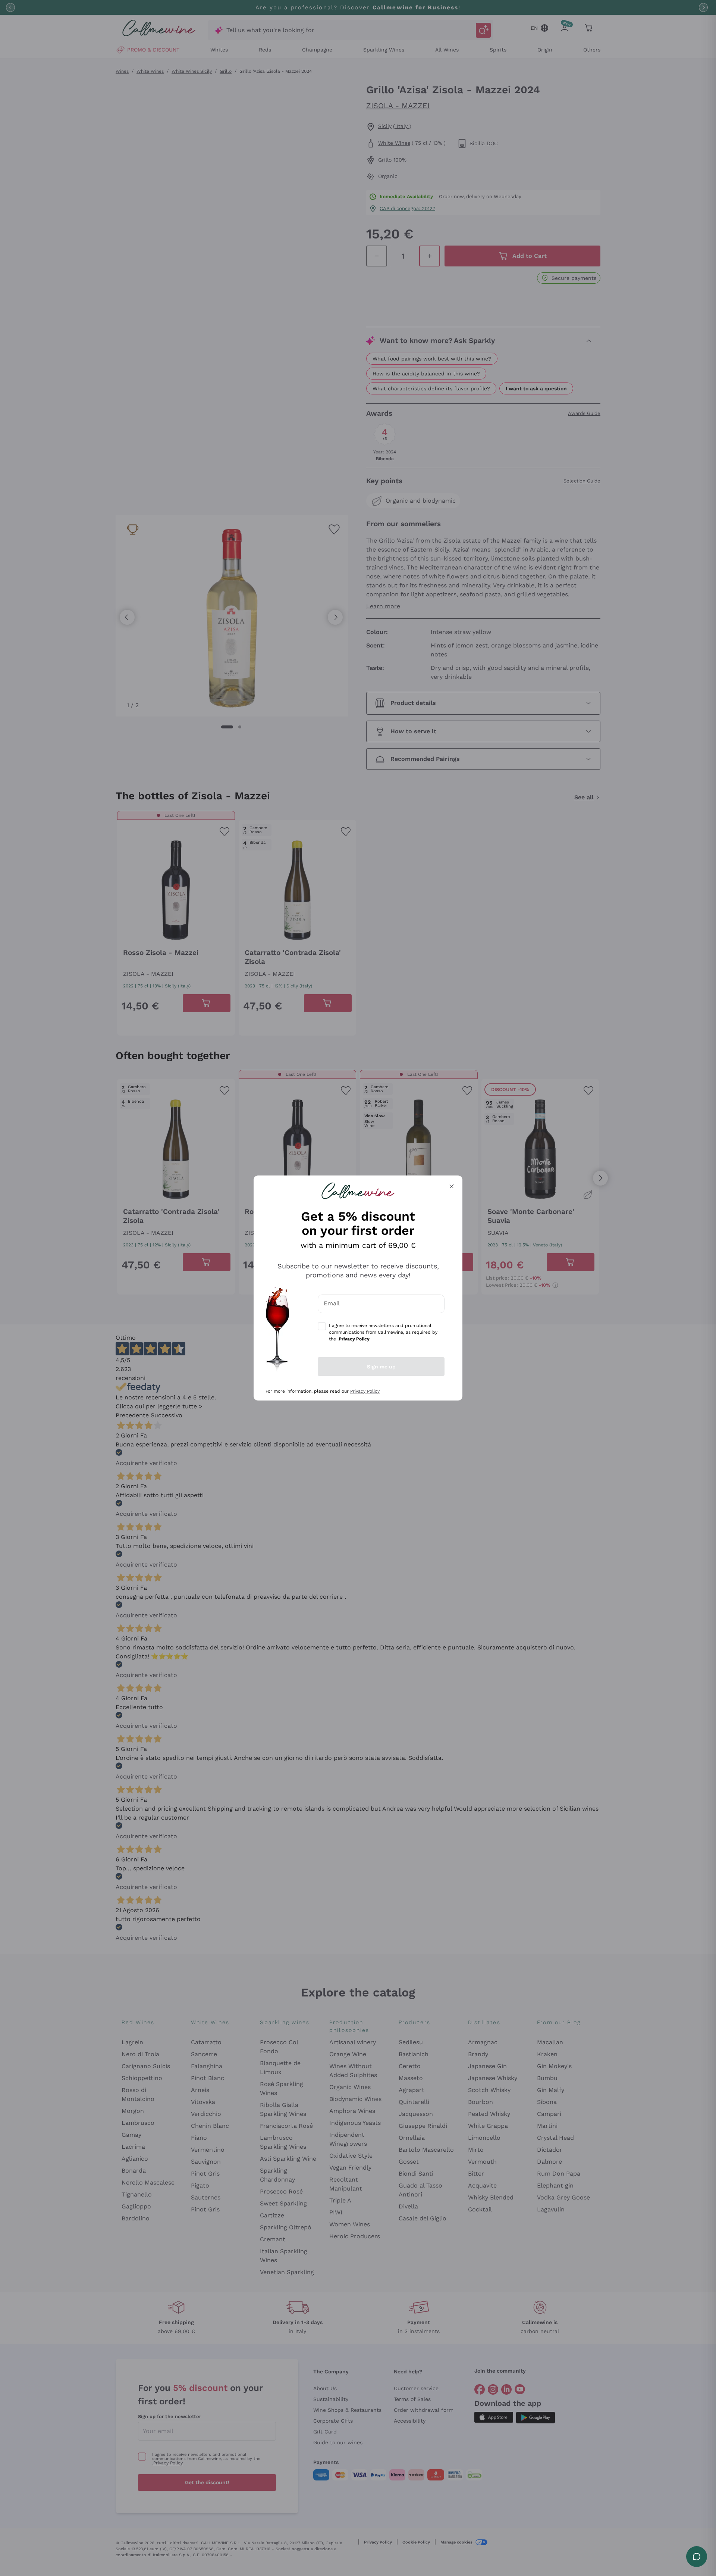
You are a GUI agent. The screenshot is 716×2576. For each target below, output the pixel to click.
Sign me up (381, 1367)
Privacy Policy (365, 1391)
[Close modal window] (452, 1186)
